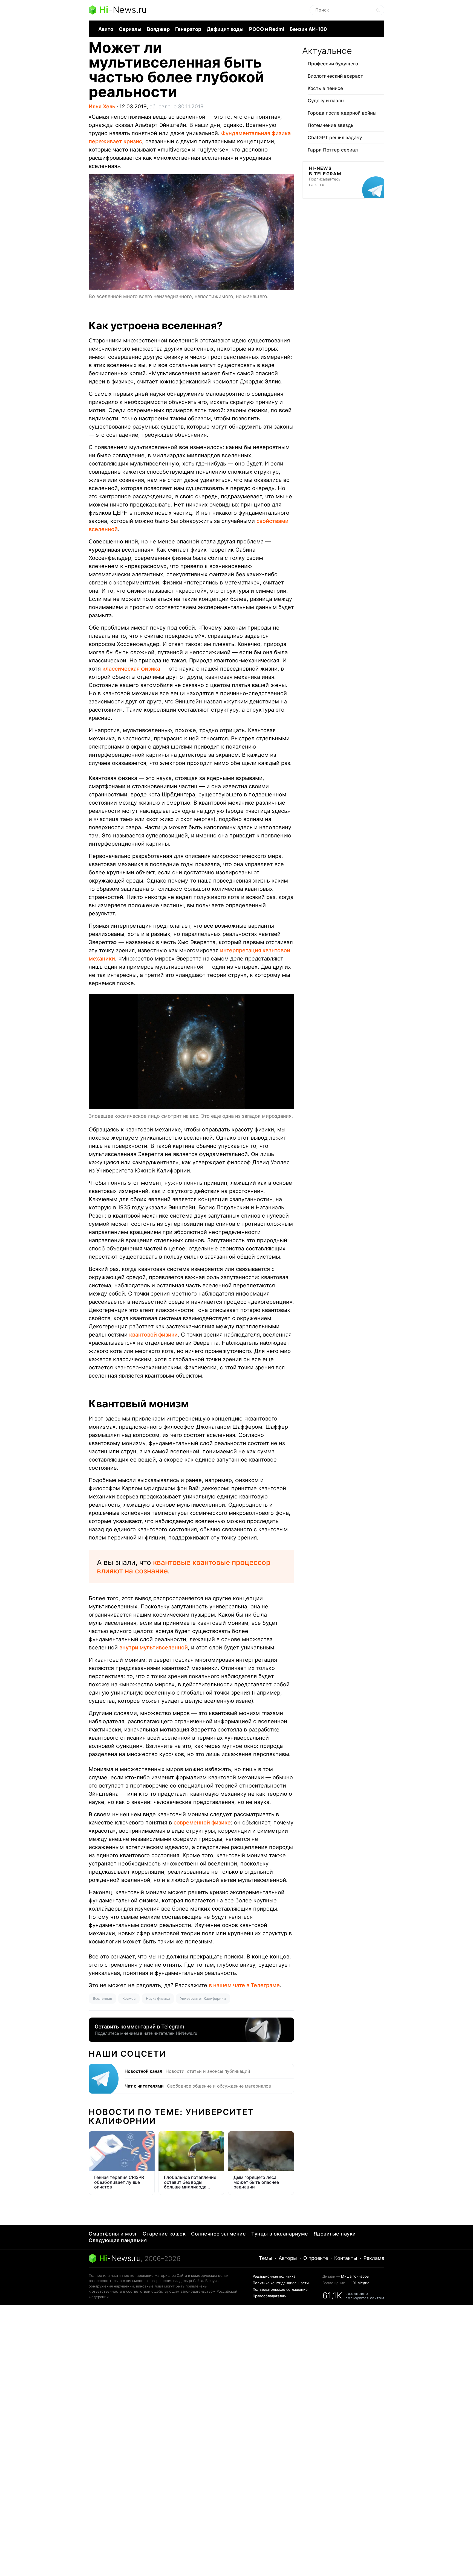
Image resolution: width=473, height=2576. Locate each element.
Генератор (188, 29)
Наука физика (158, 1998)
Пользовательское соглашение (280, 2289)
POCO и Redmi (267, 29)
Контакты (346, 2258)
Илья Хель (102, 107)
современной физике (202, 1823)
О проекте (316, 2258)
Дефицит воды (225, 29)
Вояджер (158, 29)
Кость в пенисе (325, 88)
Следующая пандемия (118, 2240)
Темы (266, 2258)
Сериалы (130, 29)
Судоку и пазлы (326, 101)
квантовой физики (153, 1335)
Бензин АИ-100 (308, 29)
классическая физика (131, 669)
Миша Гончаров (355, 2276)
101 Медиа (360, 2283)
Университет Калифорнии (203, 1998)
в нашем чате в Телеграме (244, 1985)
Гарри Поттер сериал (333, 150)
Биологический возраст (335, 76)
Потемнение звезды (331, 125)
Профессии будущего (333, 64)
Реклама (374, 2258)
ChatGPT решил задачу (335, 138)
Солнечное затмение (218, 2234)
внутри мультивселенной (154, 1648)
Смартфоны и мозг (113, 2234)
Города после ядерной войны (342, 113)
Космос (129, 1998)
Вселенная (102, 1998)
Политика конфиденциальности (281, 2283)
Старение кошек (164, 2234)
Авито (106, 29)
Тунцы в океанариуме (280, 2234)
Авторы (288, 2258)
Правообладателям (270, 2296)
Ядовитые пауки (335, 2234)
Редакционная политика (274, 2276)
